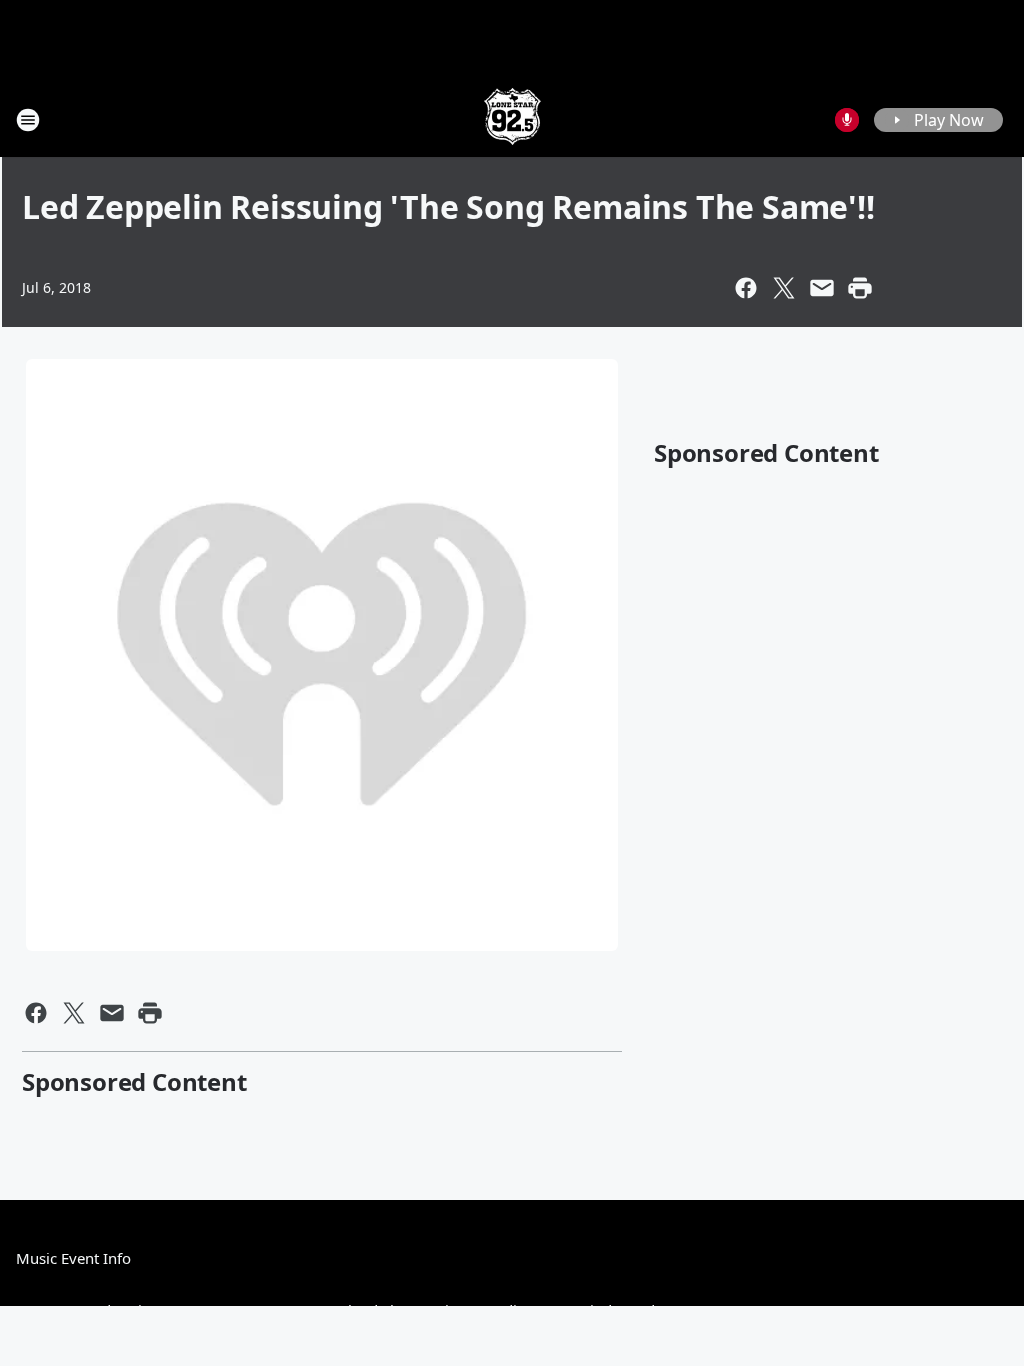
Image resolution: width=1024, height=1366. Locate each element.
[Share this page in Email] (822, 288)
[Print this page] (860, 288)
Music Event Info (73, 1258)
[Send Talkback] (847, 120)
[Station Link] (512, 119)
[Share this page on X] (784, 288)
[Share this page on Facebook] (746, 288)
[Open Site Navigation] (28, 120)
